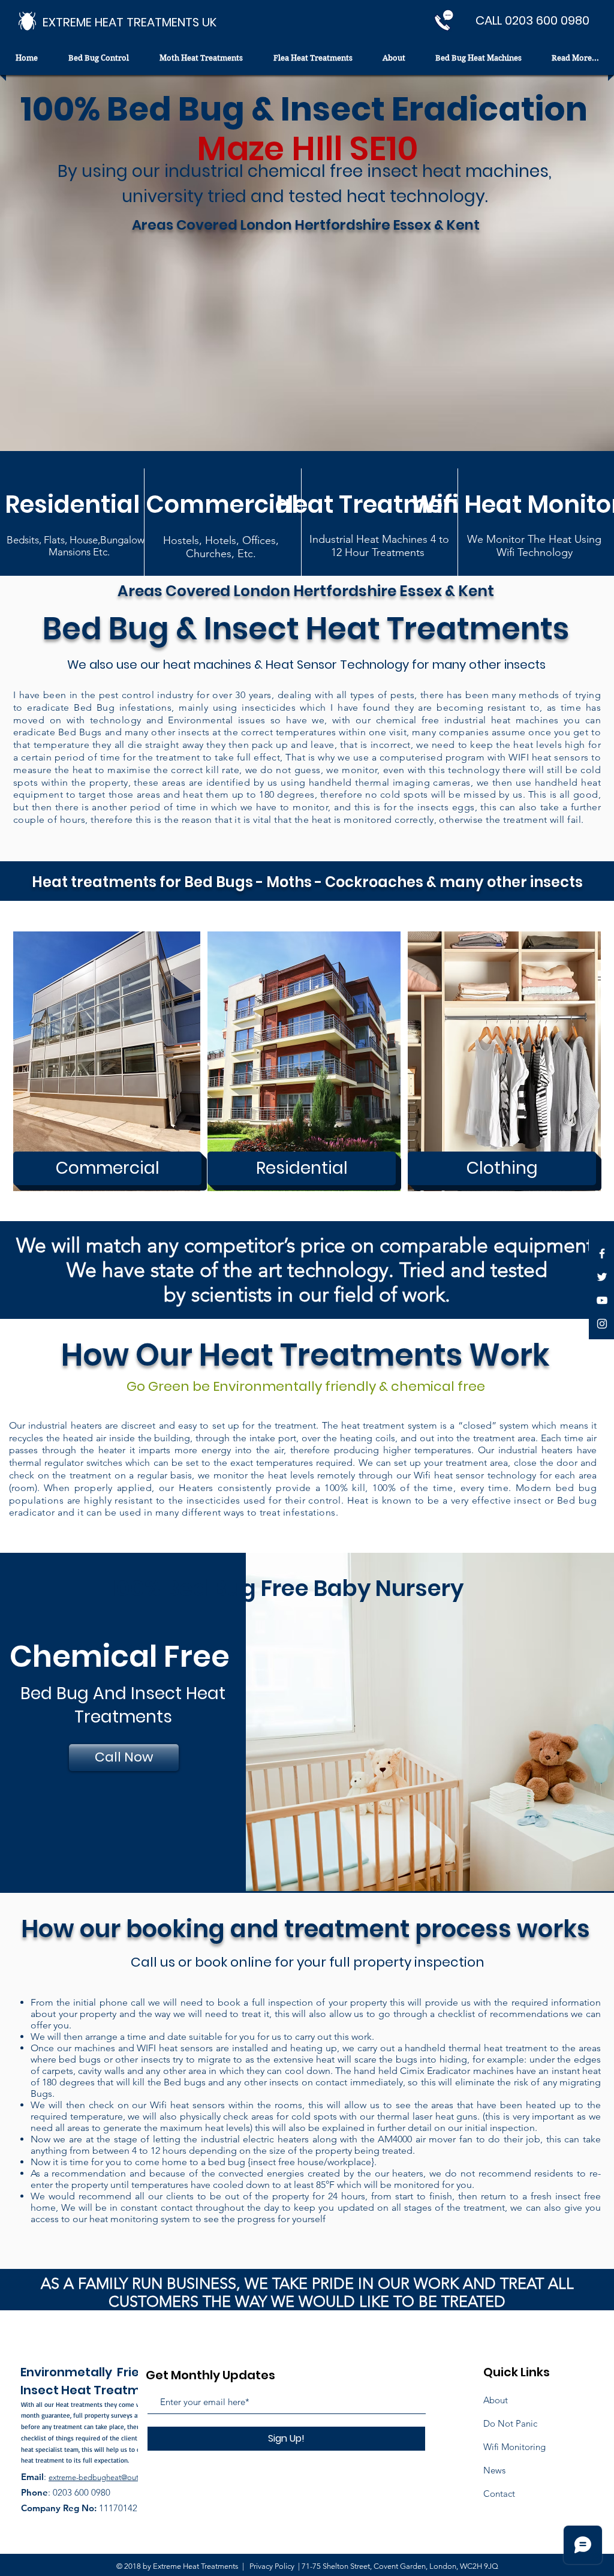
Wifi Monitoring (514, 2447)
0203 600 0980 (82, 2492)
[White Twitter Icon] (602, 1277)
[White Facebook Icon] (602, 1254)
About (496, 2400)
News (494, 2470)
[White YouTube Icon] (602, 1300)
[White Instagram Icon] (602, 1324)
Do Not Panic (510, 2423)
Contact (499, 2494)
